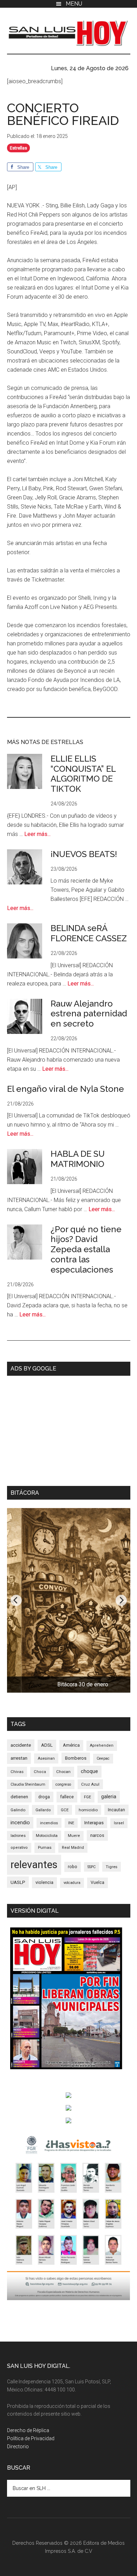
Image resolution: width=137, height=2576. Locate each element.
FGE (87, 1797)
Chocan (63, 1772)
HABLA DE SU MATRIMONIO (78, 1159)
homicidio (88, 1810)
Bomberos (76, 1758)
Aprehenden (102, 1745)
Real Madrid (73, 1848)
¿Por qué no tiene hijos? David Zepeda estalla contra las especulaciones (86, 1249)
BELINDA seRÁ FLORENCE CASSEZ (89, 933)
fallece (67, 1797)
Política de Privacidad (31, 2438)
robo (73, 1867)
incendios (49, 1823)
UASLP (18, 1882)
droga (44, 1797)
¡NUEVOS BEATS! (84, 854)
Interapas (94, 1823)
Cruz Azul (90, 1784)
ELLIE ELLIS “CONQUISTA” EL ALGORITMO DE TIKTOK (83, 774)
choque (89, 1771)
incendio (20, 1823)
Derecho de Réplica (28, 2430)
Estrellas (18, 148)
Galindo (18, 1810)
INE (71, 1823)
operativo (19, 1848)
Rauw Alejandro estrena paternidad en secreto (89, 1014)
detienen (19, 1797)
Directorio (18, 2446)
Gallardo (43, 1810)
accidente (21, 1745)
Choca (40, 1772)
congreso (63, 1784)
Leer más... (37, 834)
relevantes (34, 1865)
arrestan (19, 1758)
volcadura (72, 1883)
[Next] (121, 1600)
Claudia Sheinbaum (28, 1784)
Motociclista (47, 1835)
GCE (65, 1810)
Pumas (45, 1847)
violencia (44, 1882)
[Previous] (16, 1600)
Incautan (116, 1810)
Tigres (112, 1867)
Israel (119, 1823)
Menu (74, 4)
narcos (97, 1835)
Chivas (17, 1772)
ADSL (47, 1745)
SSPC (92, 1867)
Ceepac (103, 1758)
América (71, 1745)
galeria (109, 1797)
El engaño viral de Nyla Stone (66, 1089)
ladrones (18, 1836)
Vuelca (97, 1883)
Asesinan (46, 1758)
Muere (74, 1836)
